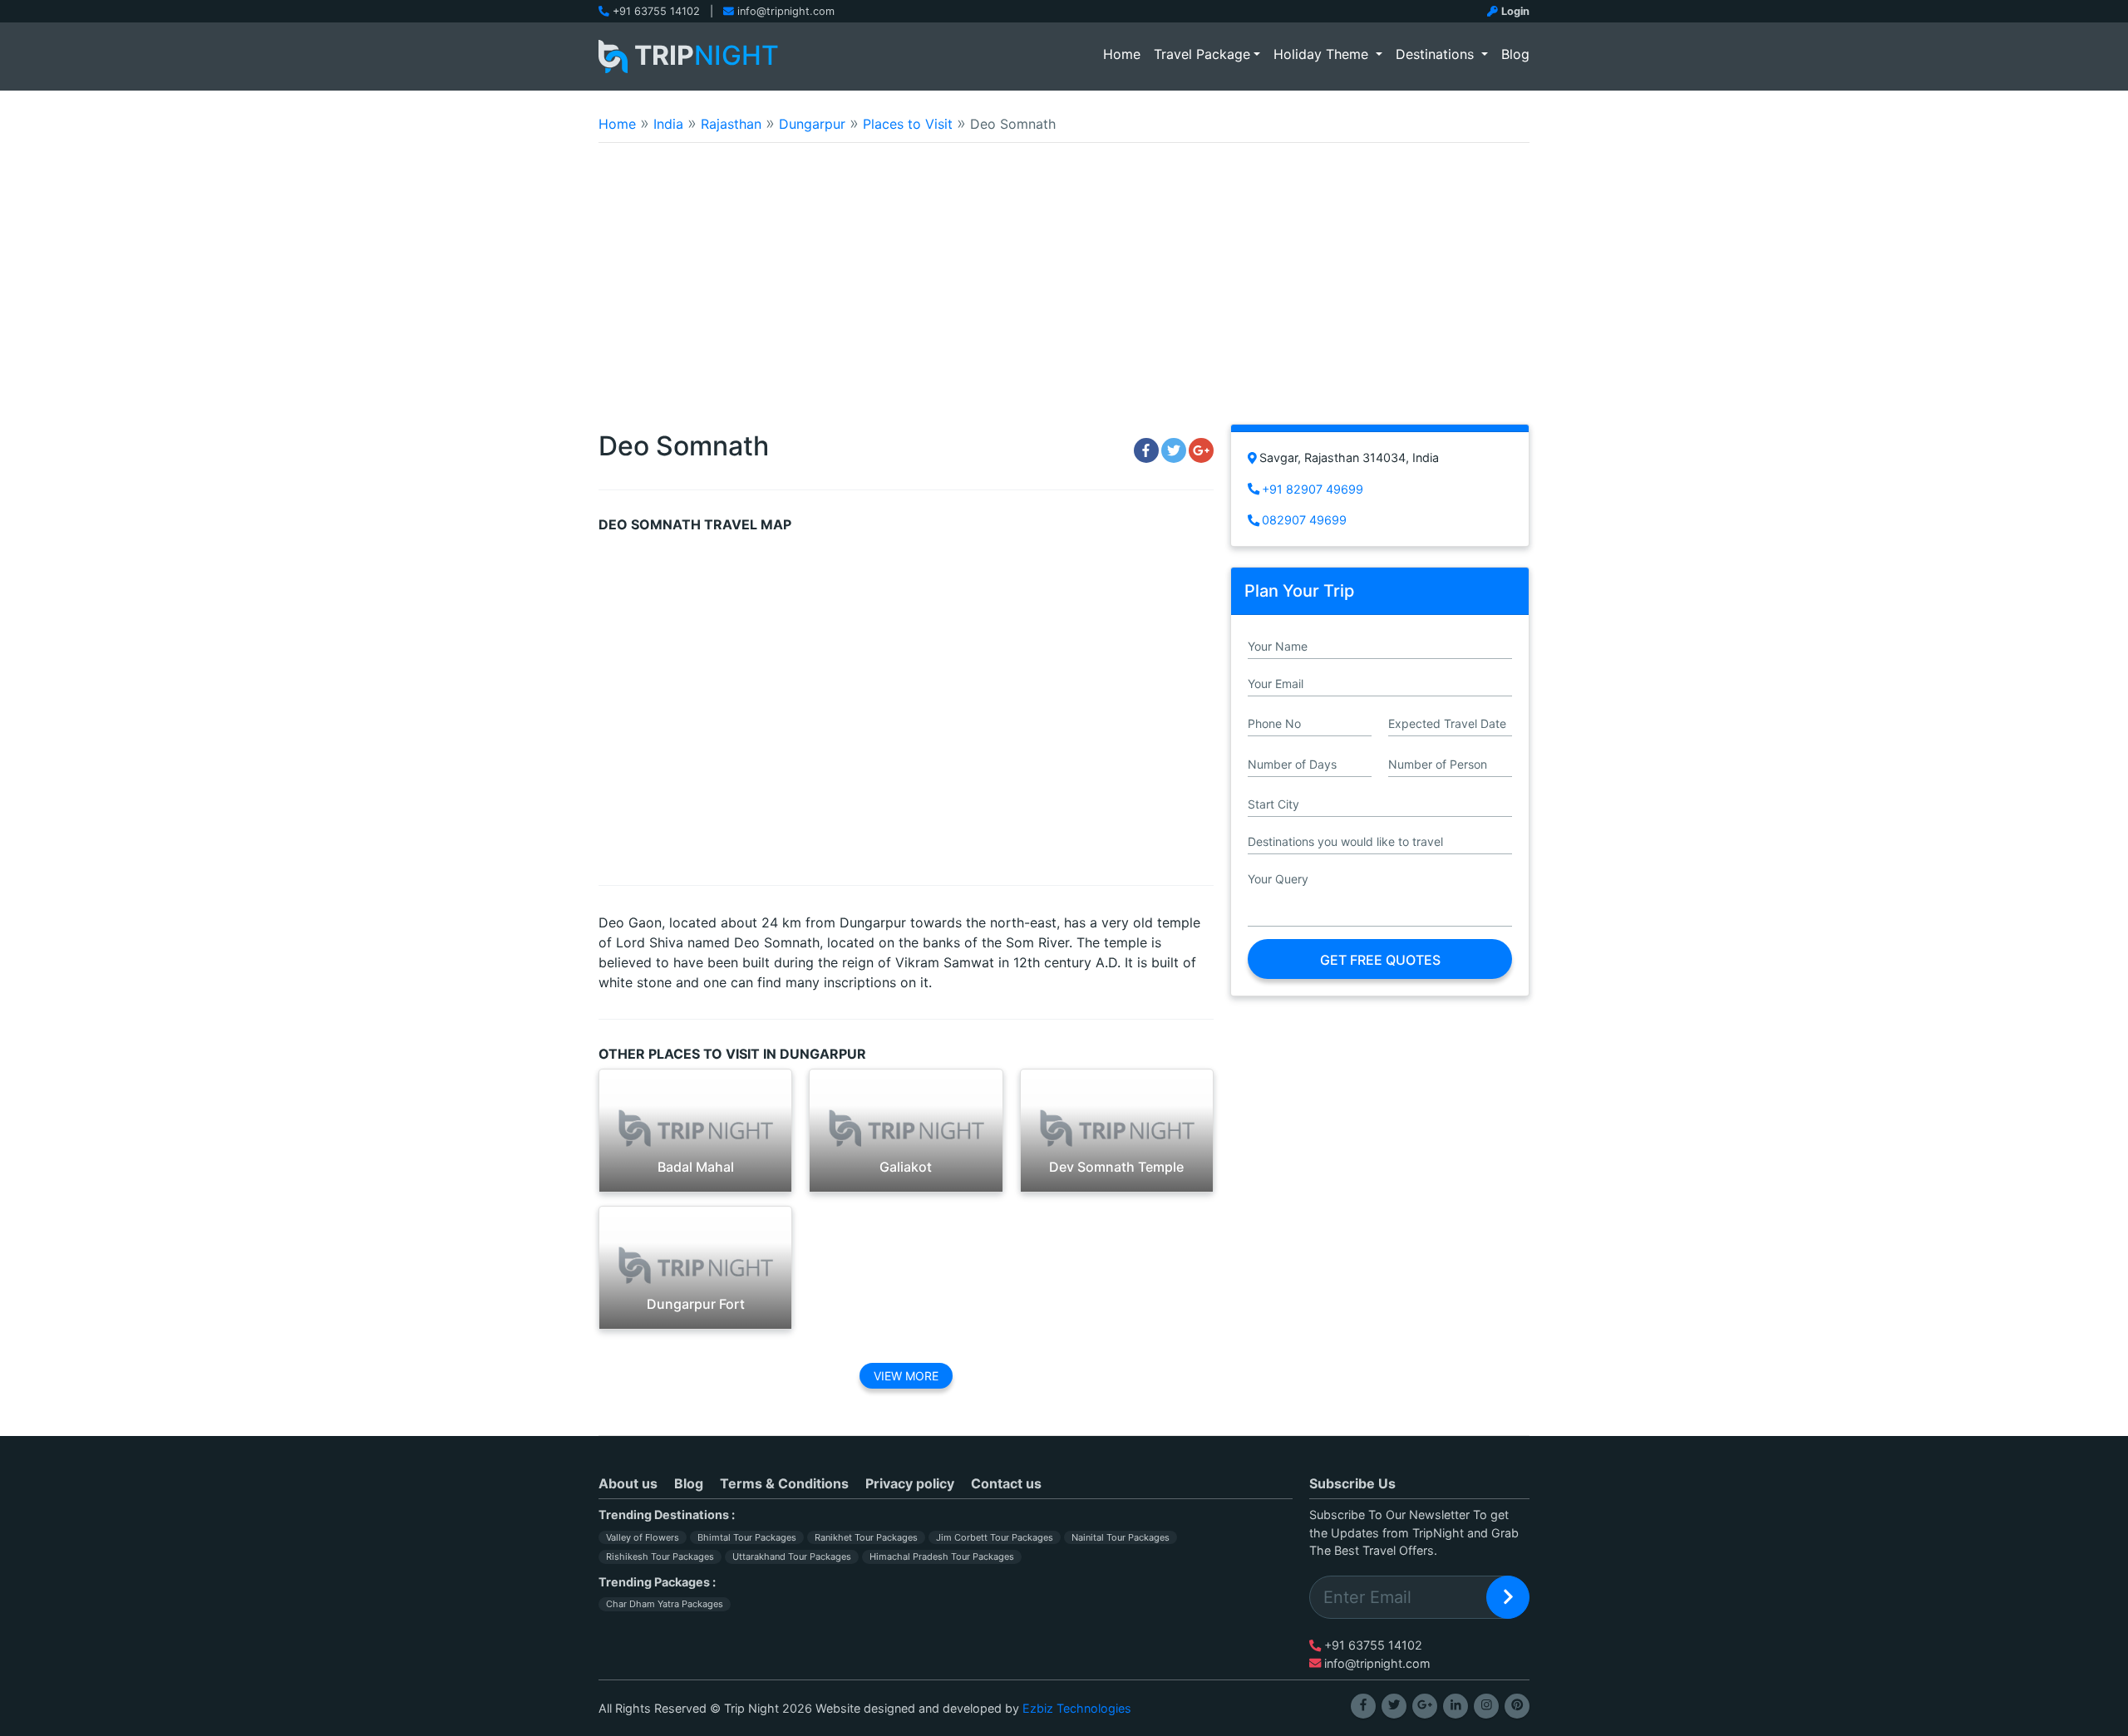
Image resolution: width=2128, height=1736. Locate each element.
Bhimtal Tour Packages (747, 1537)
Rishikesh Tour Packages (660, 1556)
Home (1125, 54)
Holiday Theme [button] (1323, 54)
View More (906, 1376)
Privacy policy (910, 1483)
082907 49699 (1304, 520)
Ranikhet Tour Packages (866, 1537)
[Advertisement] (1064, 294)
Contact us (1006, 1483)
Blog (1515, 54)
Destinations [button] (1437, 54)
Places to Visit (908, 124)
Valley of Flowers (643, 1537)
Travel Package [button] (1202, 54)
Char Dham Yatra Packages (665, 1604)
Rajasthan (731, 124)
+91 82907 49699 (1313, 489)
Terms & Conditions (784, 1483)
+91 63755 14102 (656, 11)
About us (628, 1483)
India (668, 124)
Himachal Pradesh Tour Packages (942, 1556)
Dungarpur (812, 124)
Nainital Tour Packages (1121, 1537)
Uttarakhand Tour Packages (792, 1556)
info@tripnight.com (786, 11)
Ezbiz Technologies (1077, 1708)
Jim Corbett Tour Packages (995, 1537)
